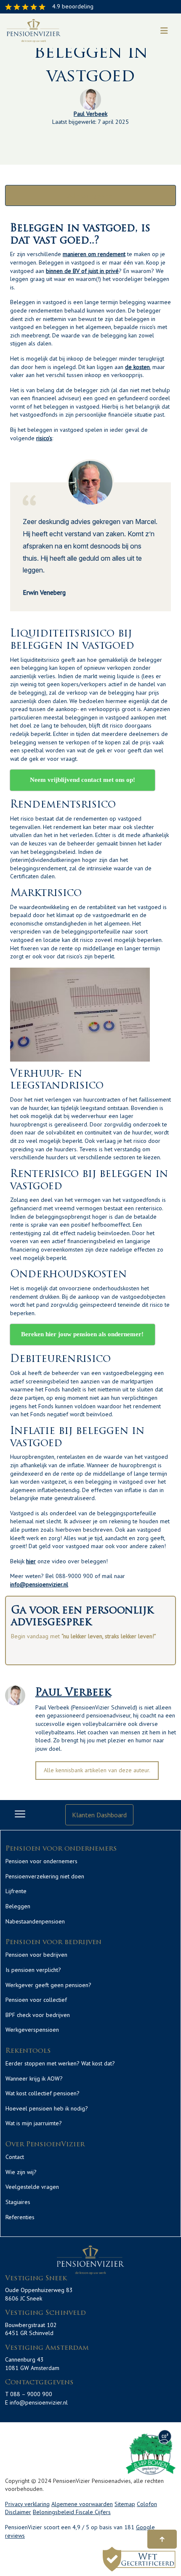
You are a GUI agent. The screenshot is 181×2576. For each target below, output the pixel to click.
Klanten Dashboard (99, 1815)
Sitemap (125, 2504)
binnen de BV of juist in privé (82, 271)
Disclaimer (18, 2512)
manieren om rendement (94, 254)
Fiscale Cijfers (93, 2512)
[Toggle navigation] (164, 31)
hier (31, 1561)
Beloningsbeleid (54, 2512)
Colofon (147, 2504)
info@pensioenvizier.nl (39, 1584)
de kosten (137, 367)
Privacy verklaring (27, 2504)
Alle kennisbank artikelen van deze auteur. (97, 1770)
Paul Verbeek (90, 114)
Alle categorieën (90, 195)
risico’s (44, 438)
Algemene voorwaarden (82, 2504)
